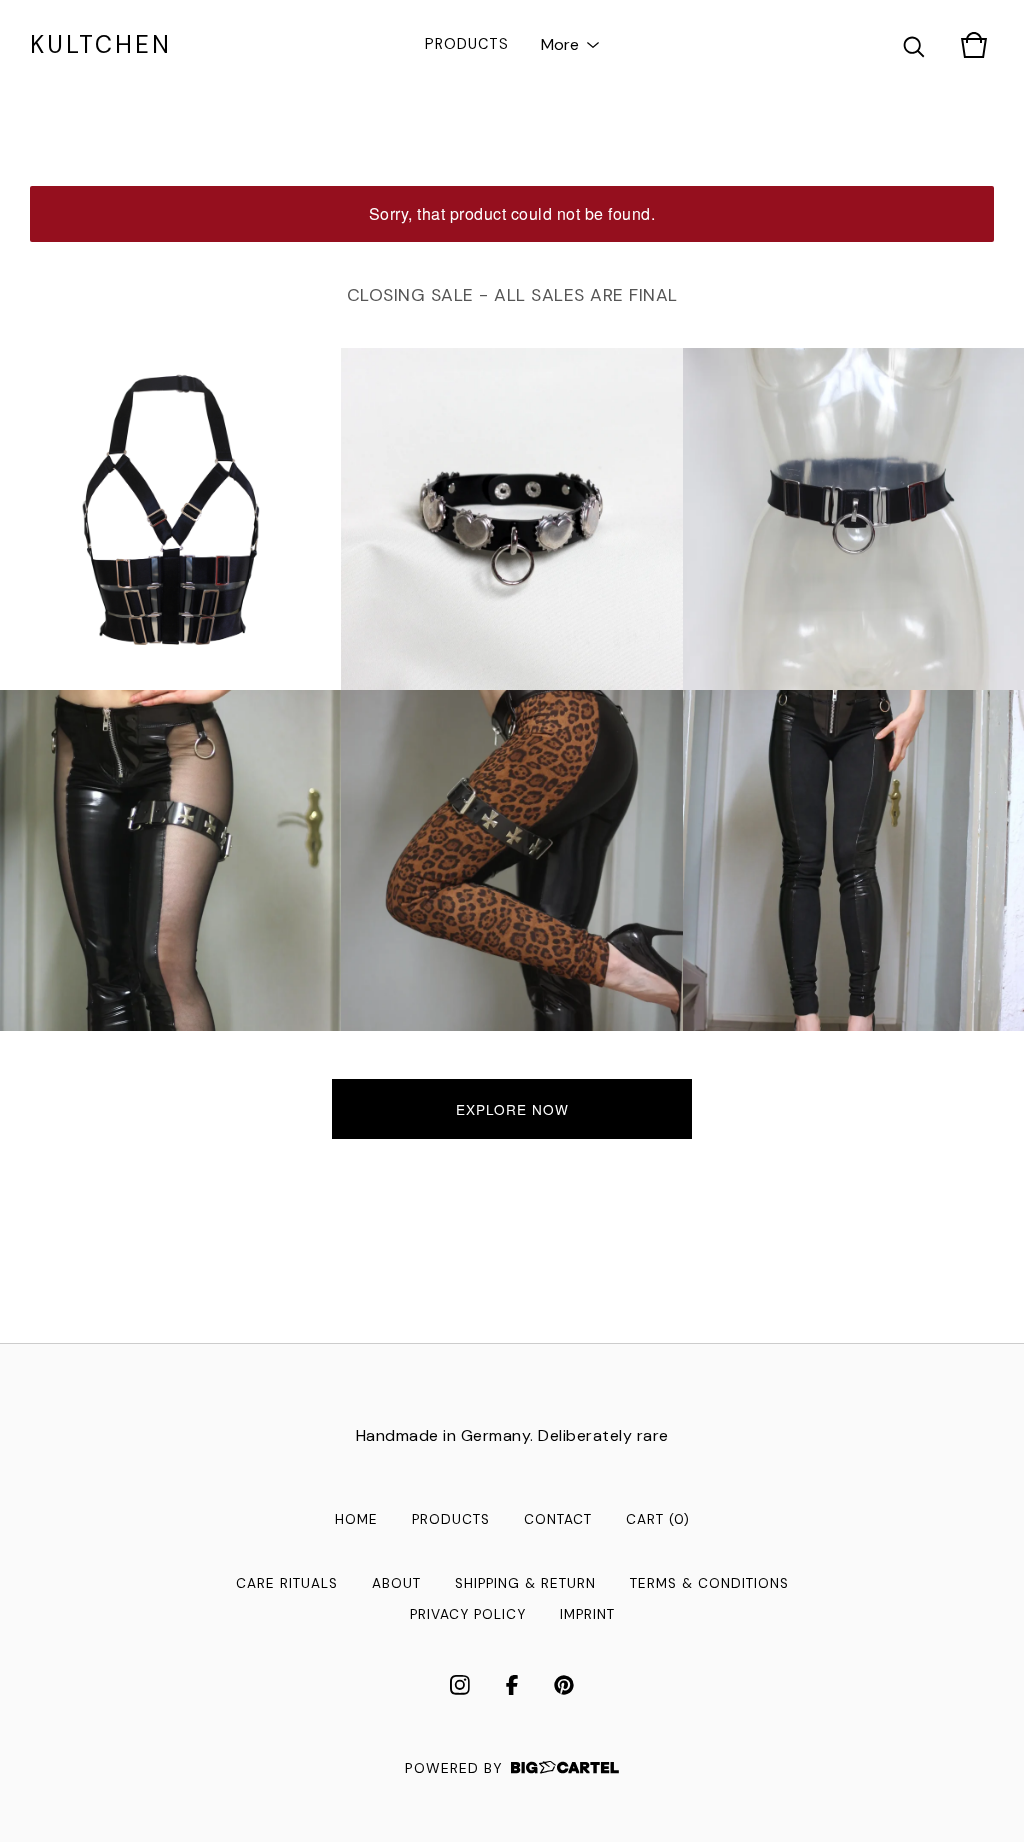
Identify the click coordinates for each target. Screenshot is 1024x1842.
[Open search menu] (914, 45)
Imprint (587, 1614)
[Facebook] (512, 1685)
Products (467, 44)
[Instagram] (460, 1685)
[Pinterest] (564, 1685)
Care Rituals (287, 1583)
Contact (558, 1519)
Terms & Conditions (709, 1583)
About (396, 1583)
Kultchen (101, 44)
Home (356, 1519)
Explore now (512, 1109)
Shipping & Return (525, 1583)
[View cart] (974, 45)
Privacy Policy (468, 1614)
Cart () (658, 1519)
